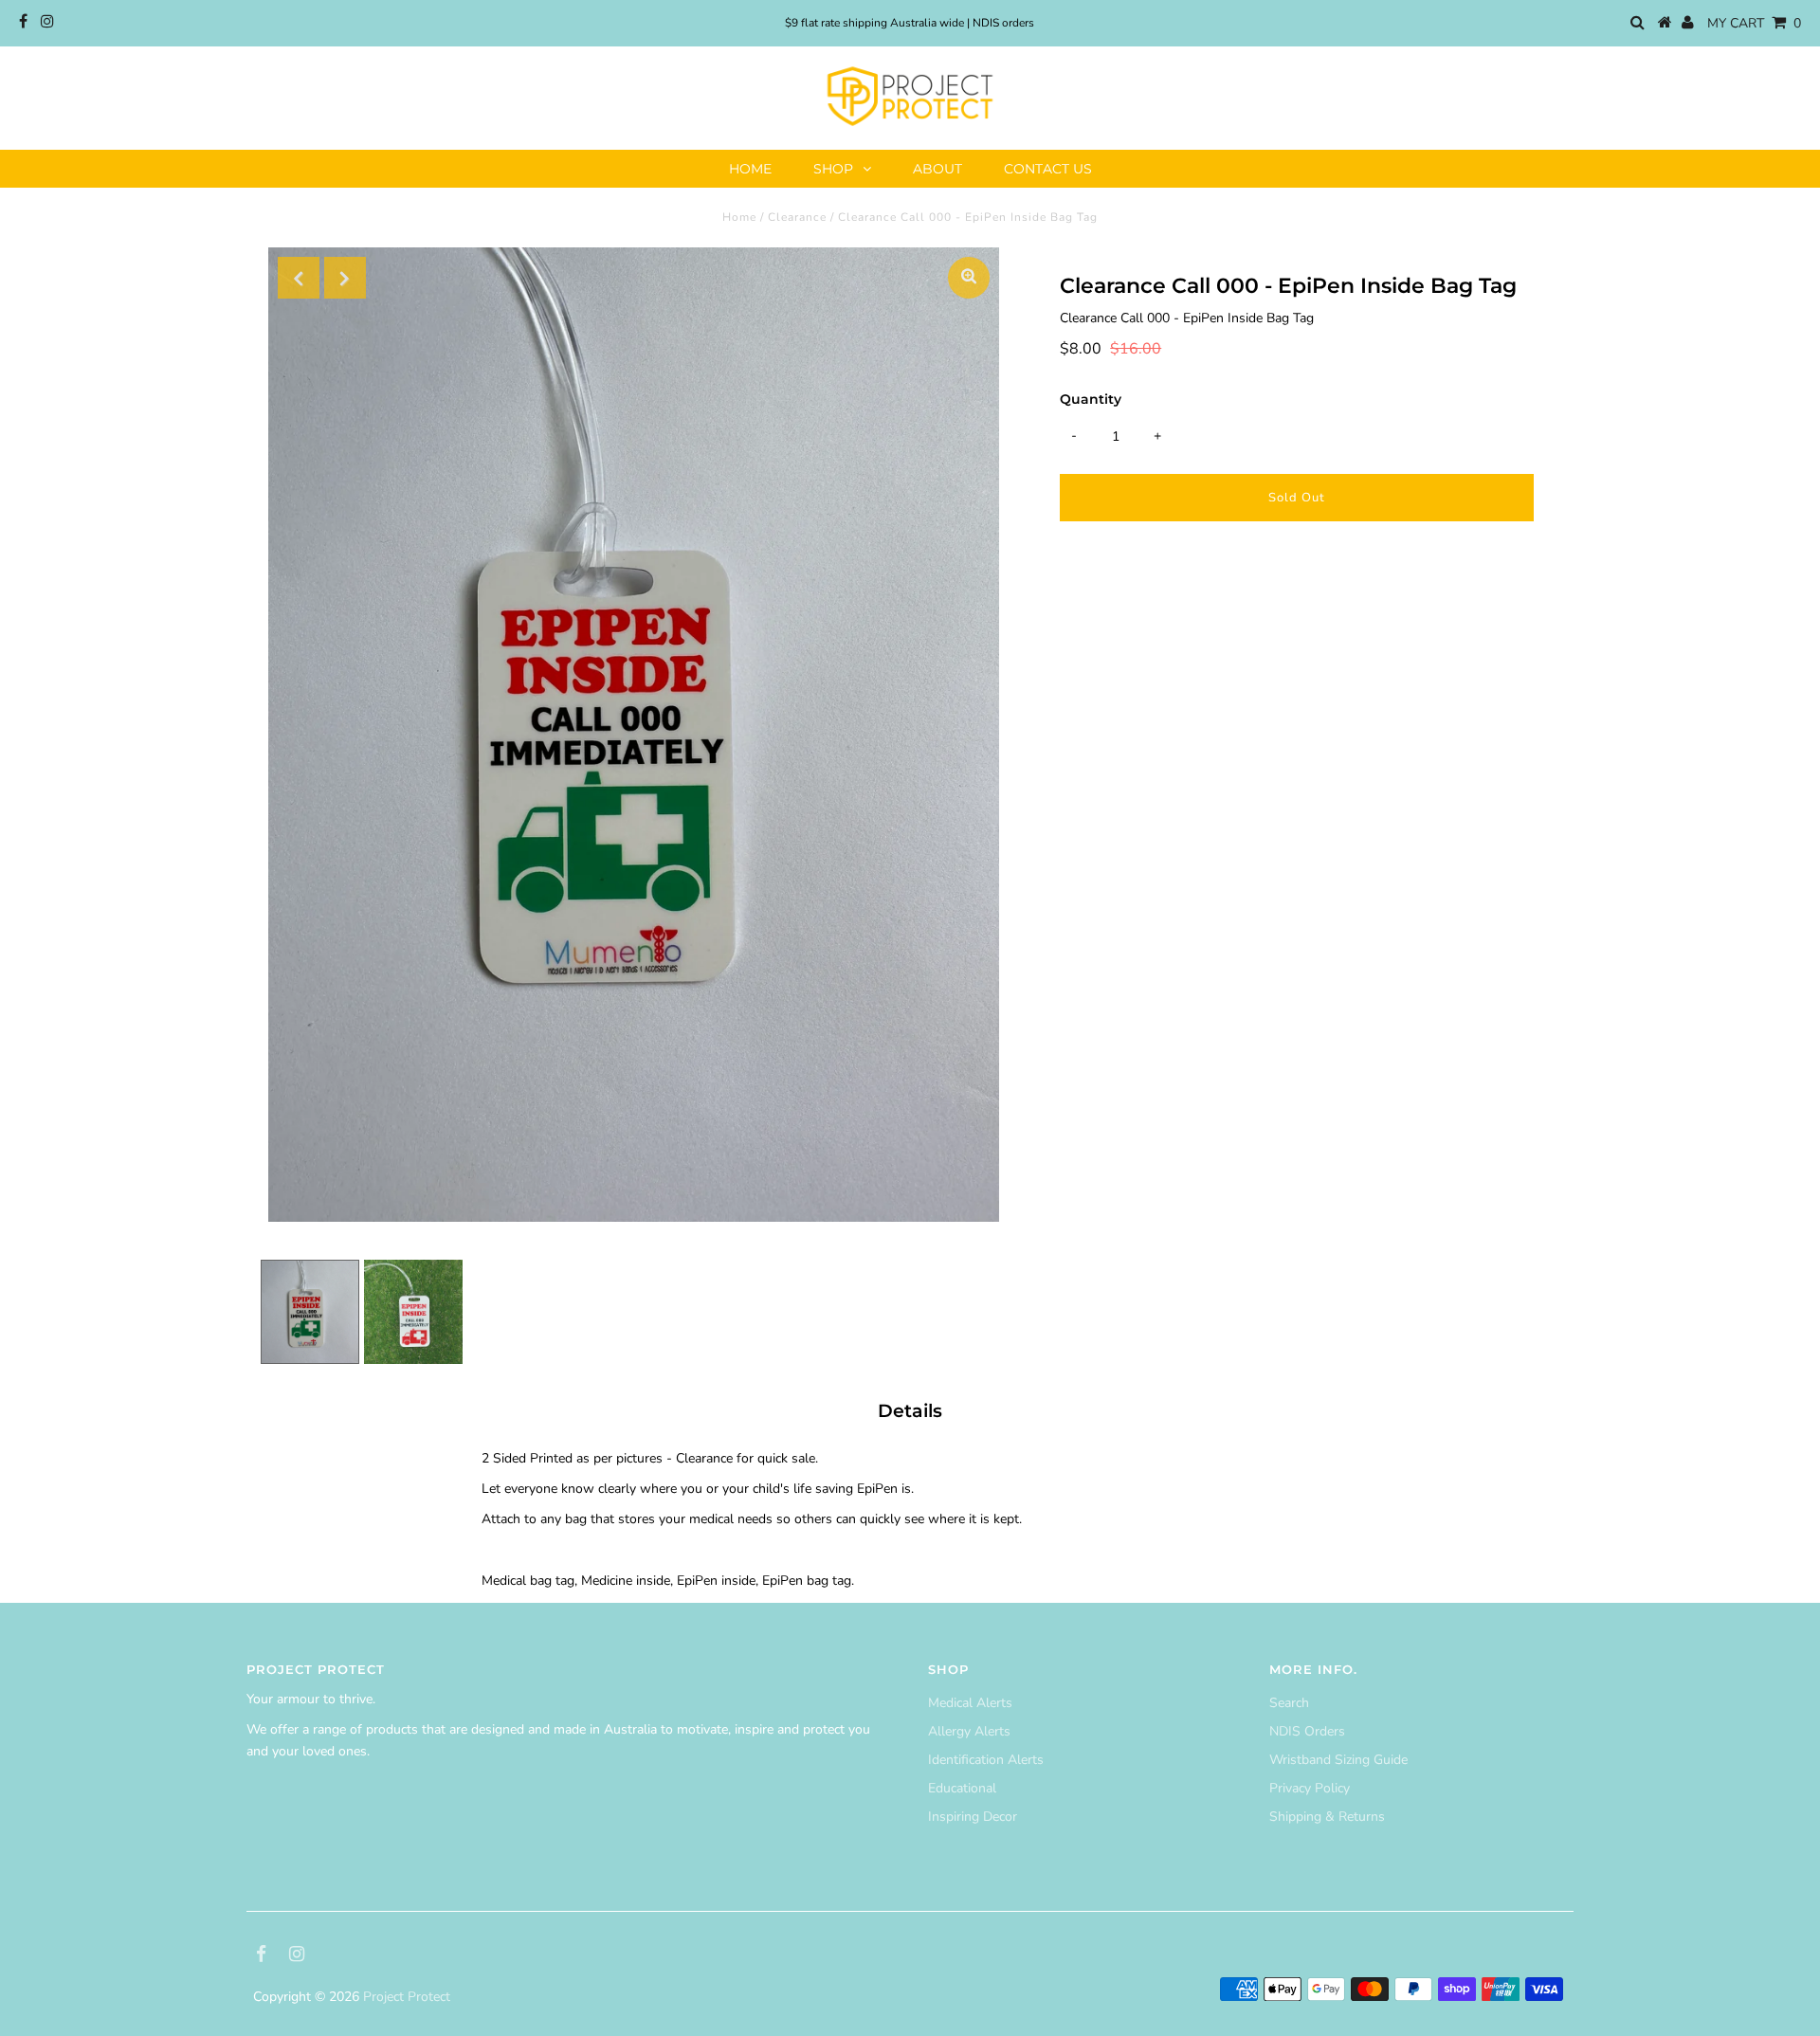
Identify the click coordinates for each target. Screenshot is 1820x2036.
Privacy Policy (1310, 1788)
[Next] (345, 278)
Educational (962, 1788)
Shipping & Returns (1327, 1817)
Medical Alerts (970, 1703)
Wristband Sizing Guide (1338, 1760)
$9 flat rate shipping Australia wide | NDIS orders (910, 23)
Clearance (797, 217)
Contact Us (1048, 169)
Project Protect (407, 1997)
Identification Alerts (986, 1760)
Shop (833, 169)
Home (750, 169)
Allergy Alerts (969, 1731)
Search (1289, 1703)
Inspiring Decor (973, 1817)
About (937, 169)
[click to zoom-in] (969, 278)
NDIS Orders (1307, 1731)
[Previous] (299, 278)
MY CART (1754, 23)
